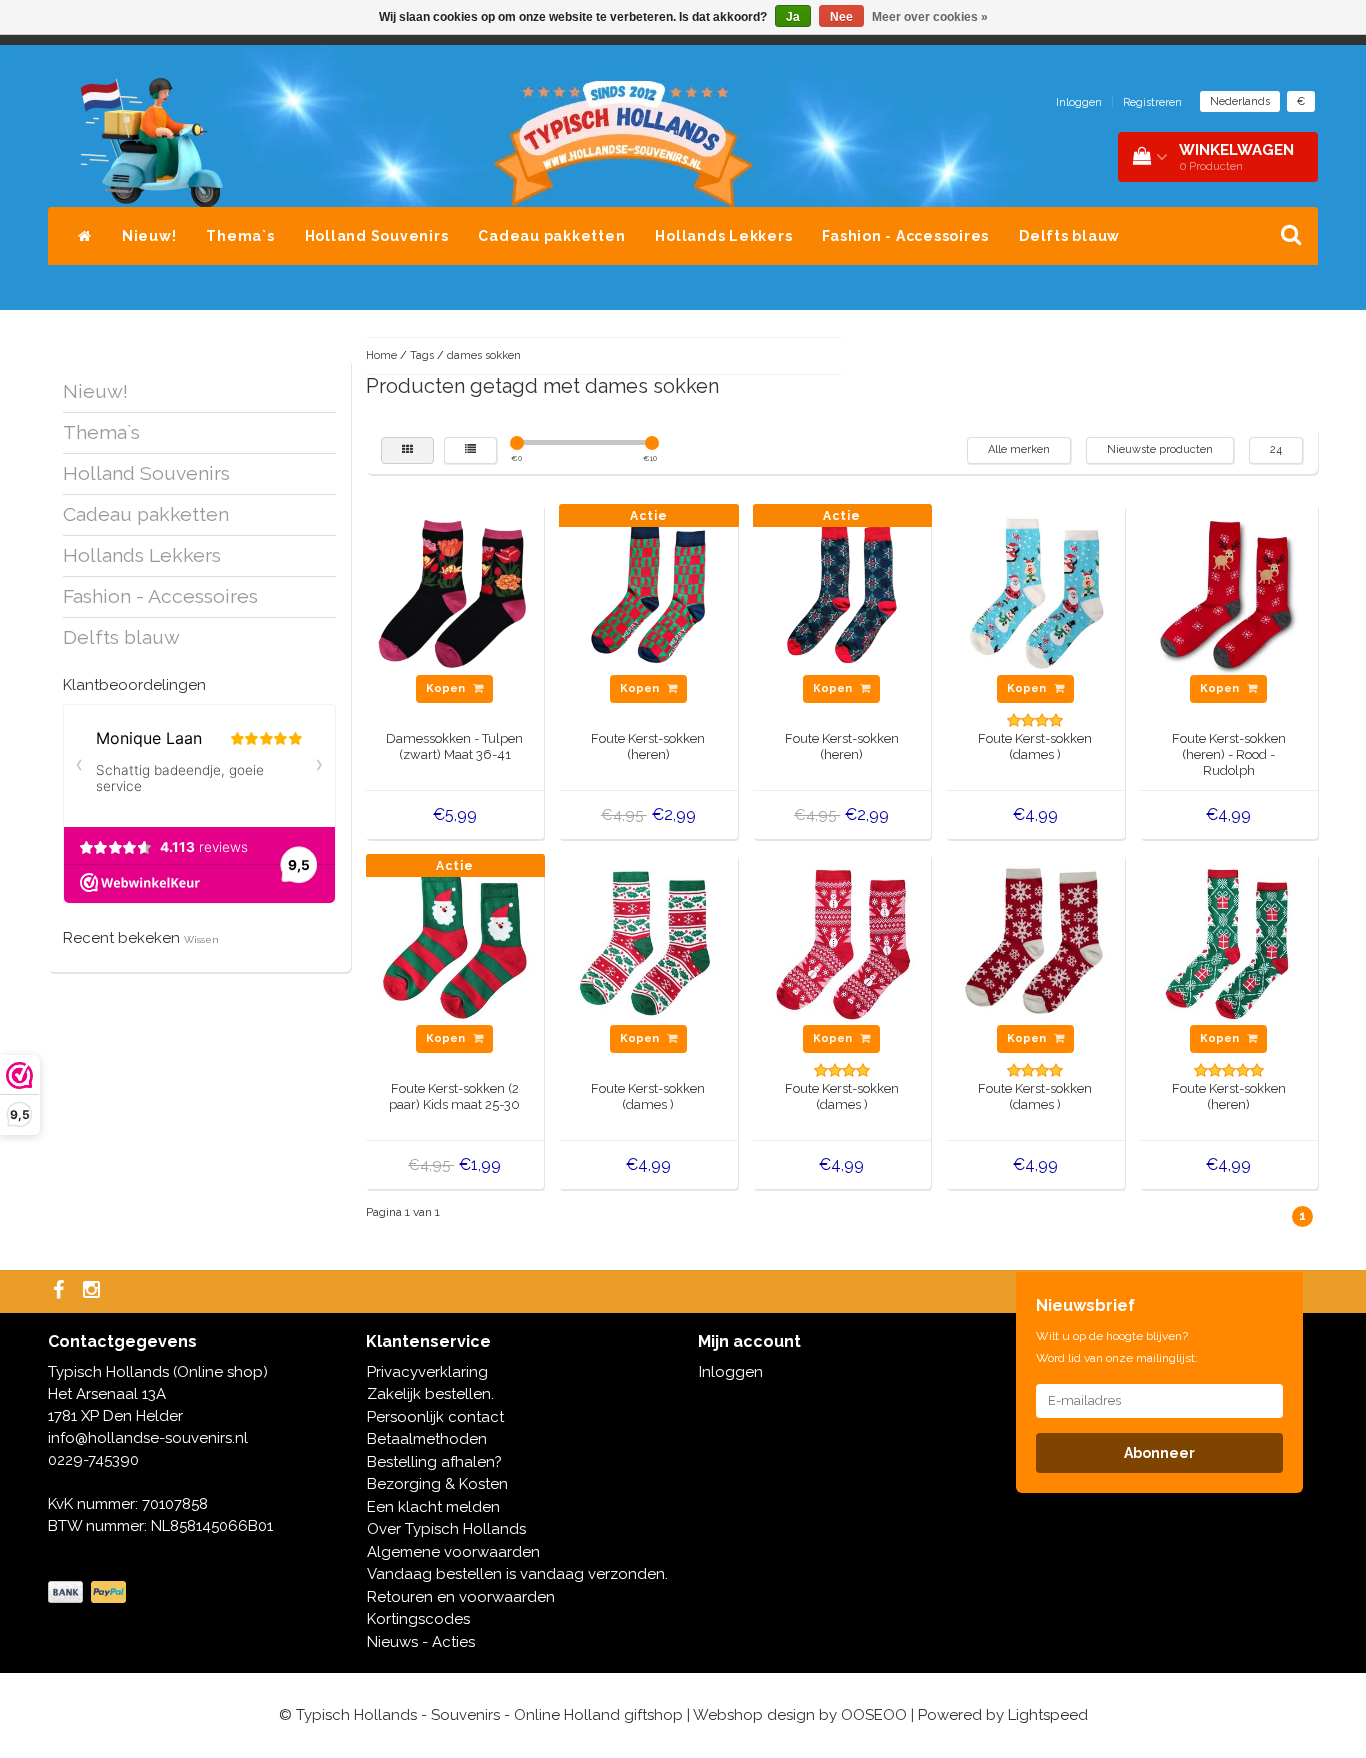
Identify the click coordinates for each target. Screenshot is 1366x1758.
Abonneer (1159, 1453)
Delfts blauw (1069, 236)
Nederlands (1240, 101)
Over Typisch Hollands (446, 1529)
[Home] (85, 236)
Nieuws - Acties (421, 1642)
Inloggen (1079, 102)
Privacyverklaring (427, 1372)
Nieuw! (149, 236)
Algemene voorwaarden (453, 1552)
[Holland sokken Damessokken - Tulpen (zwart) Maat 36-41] (455, 592)
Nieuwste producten (1160, 449)
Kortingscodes (418, 1619)
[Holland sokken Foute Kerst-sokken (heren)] (649, 592)
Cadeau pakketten (551, 236)
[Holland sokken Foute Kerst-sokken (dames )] (1036, 592)
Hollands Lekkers (723, 236)
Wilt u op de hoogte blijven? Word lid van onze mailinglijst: (1117, 1347)
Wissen (201, 939)
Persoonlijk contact (435, 1417)
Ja (793, 17)
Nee (841, 17)
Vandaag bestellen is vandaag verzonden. (517, 1574)
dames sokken (484, 355)
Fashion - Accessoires (905, 236)
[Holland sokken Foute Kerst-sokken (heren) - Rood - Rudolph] (1229, 592)
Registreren (1152, 102)
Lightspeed (1048, 1715)
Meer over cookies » (930, 17)
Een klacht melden (433, 1507)
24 (1276, 449)
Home (381, 355)
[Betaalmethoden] (89, 1593)
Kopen (447, 688)
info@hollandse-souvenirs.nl (148, 1438)
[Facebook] (61, 1291)
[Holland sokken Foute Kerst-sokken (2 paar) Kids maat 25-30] (455, 942)
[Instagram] (94, 1291)
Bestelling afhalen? (434, 1462)
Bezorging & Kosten (437, 1484)
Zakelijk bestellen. (430, 1394)
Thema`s (240, 236)
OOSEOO (874, 1715)
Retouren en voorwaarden (461, 1597)
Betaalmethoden (427, 1439)
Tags (422, 355)
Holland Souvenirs (377, 236)
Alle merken (1019, 449)
